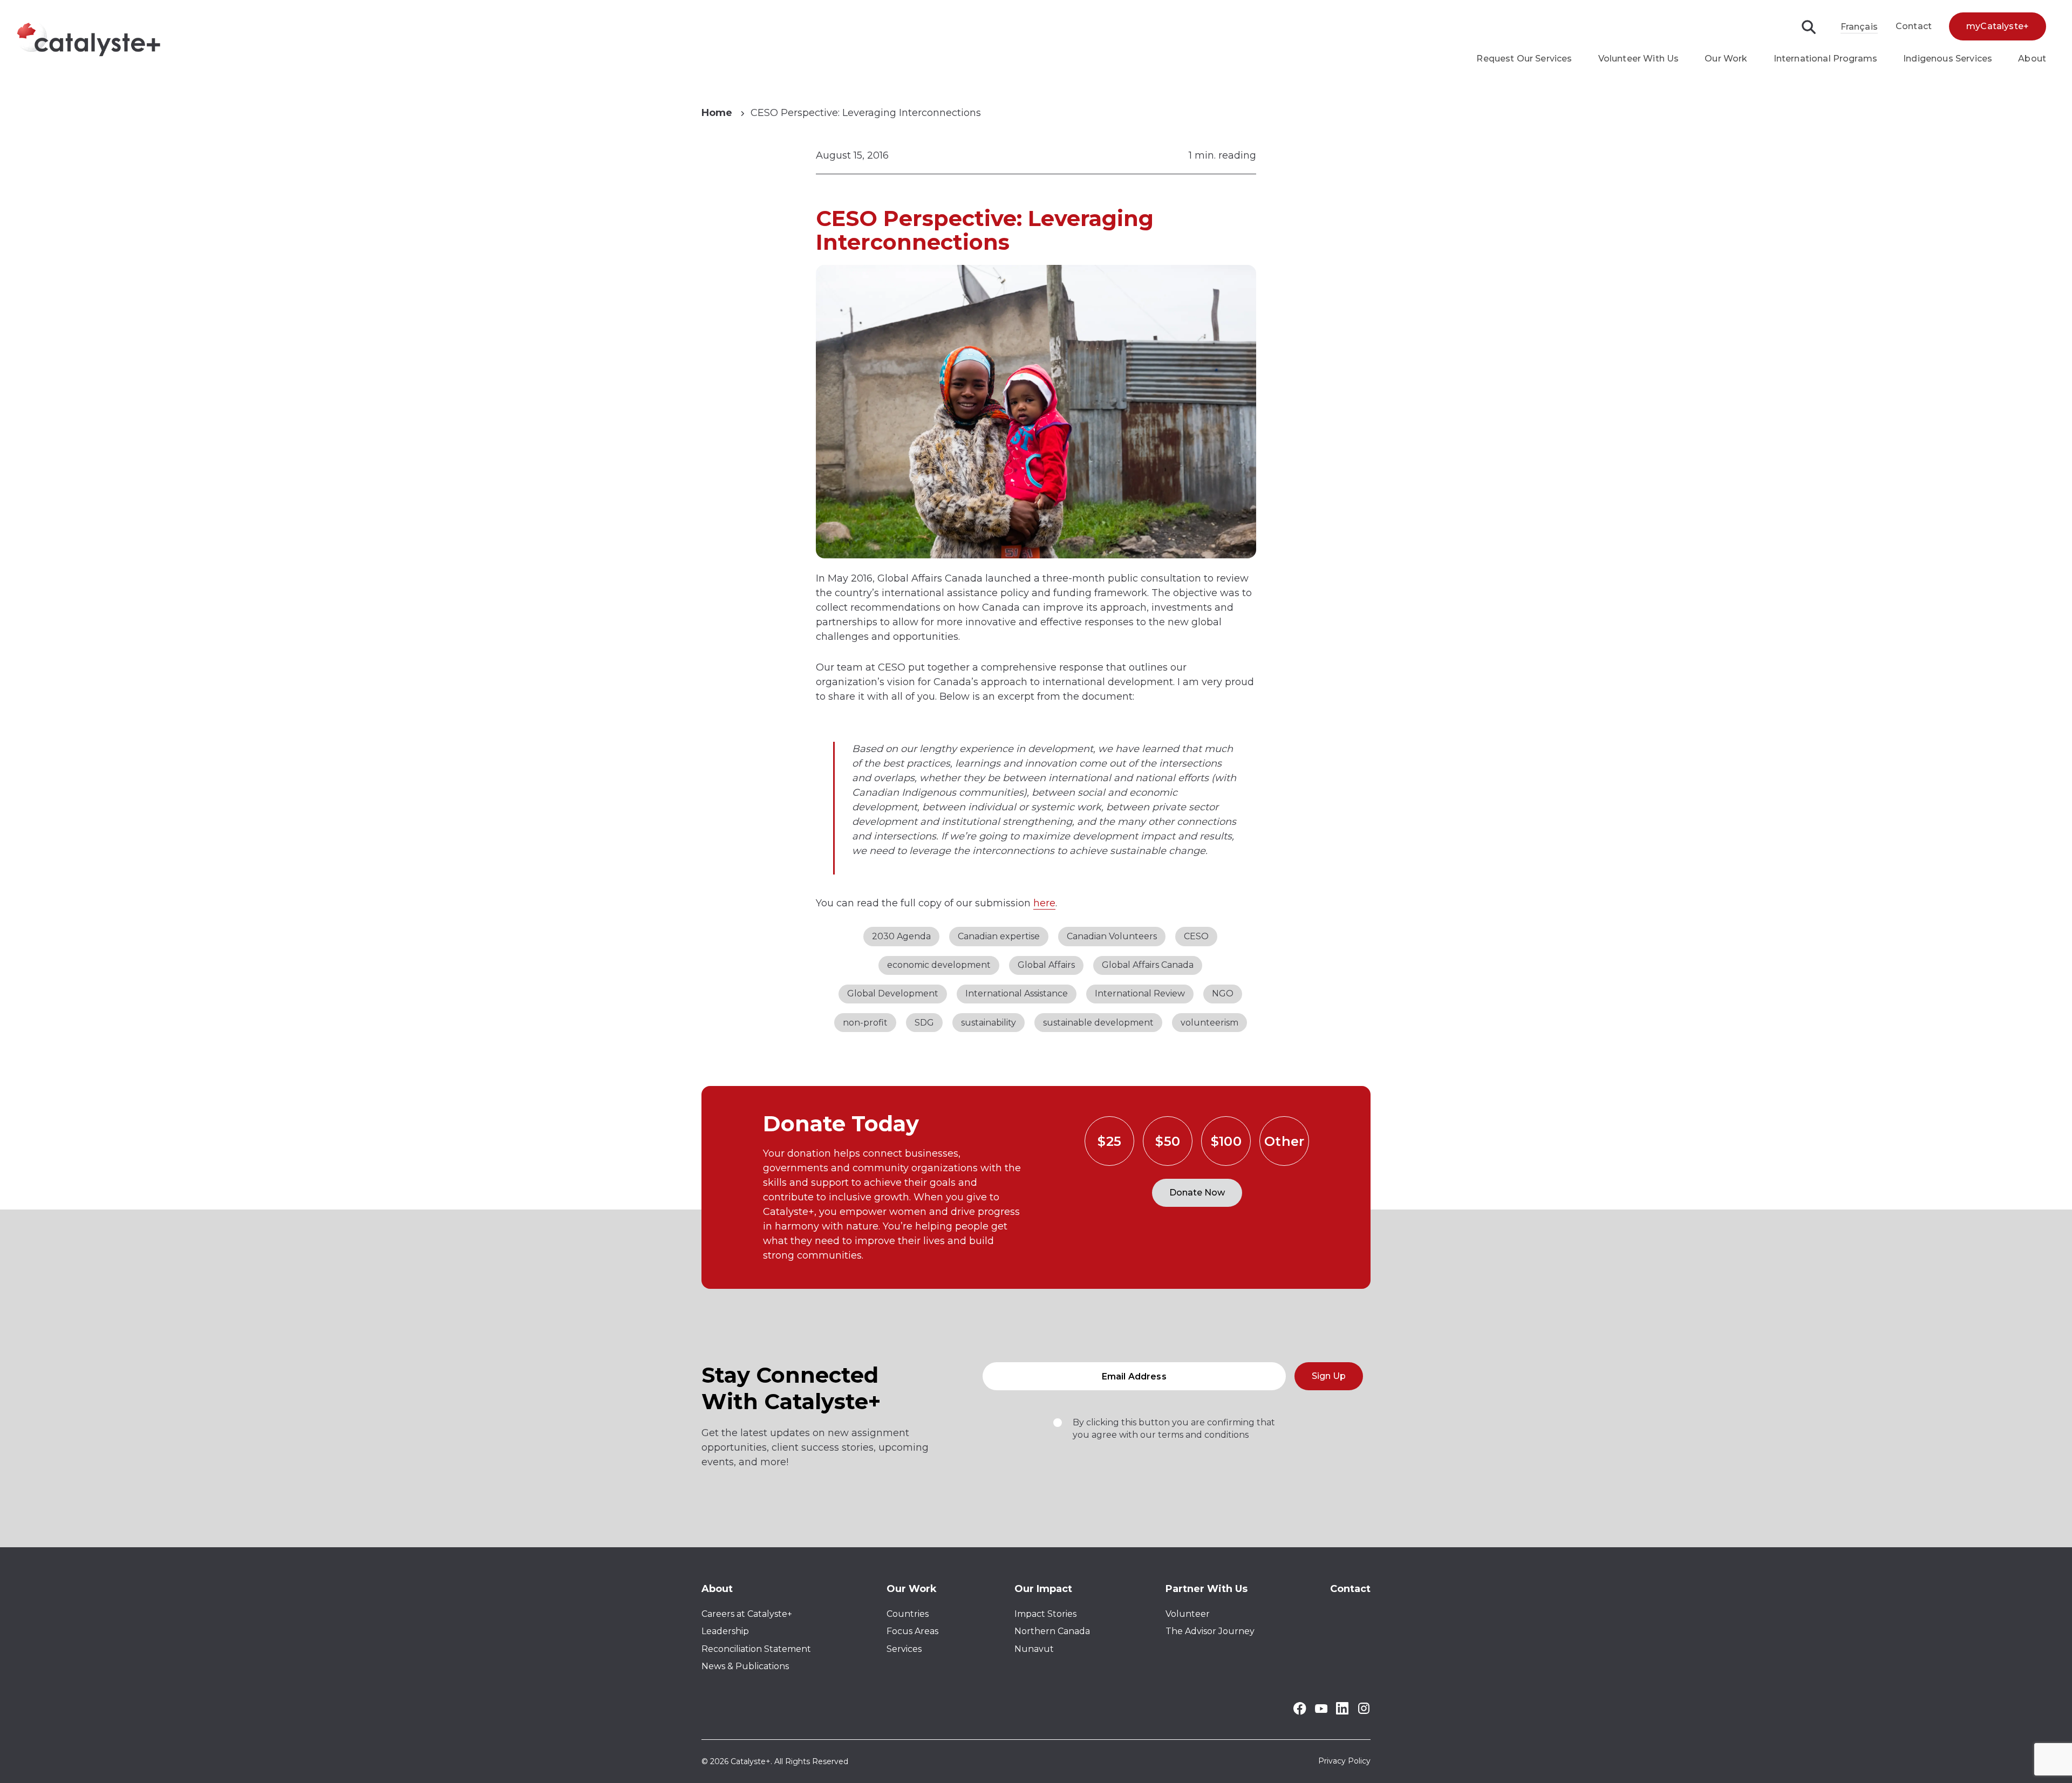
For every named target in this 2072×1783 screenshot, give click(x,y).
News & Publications (745, 1666)
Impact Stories (1045, 1614)
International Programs (1826, 59)
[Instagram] (1364, 1712)
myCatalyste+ (1998, 26)
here (1044, 903)
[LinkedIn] (1342, 1712)
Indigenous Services (1948, 59)
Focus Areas (912, 1631)
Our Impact (1043, 1589)
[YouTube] (1321, 1710)
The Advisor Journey (1210, 1631)
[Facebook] (1300, 1712)
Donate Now (1197, 1193)
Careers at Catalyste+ (747, 1614)
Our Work (1726, 59)
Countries (908, 1614)
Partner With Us (1207, 1589)
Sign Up (1329, 1376)
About (2032, 59)
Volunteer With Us (1639, 59)
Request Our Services (1524, 59)
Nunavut (1034, 1649)
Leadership (725, 1631)
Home (717, 113)
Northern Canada (1052, 1631)
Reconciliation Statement (756, 1649)
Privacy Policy (1344, 1761)
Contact (1914, 26)
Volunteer (1188, 1614)
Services (904, 1649)
